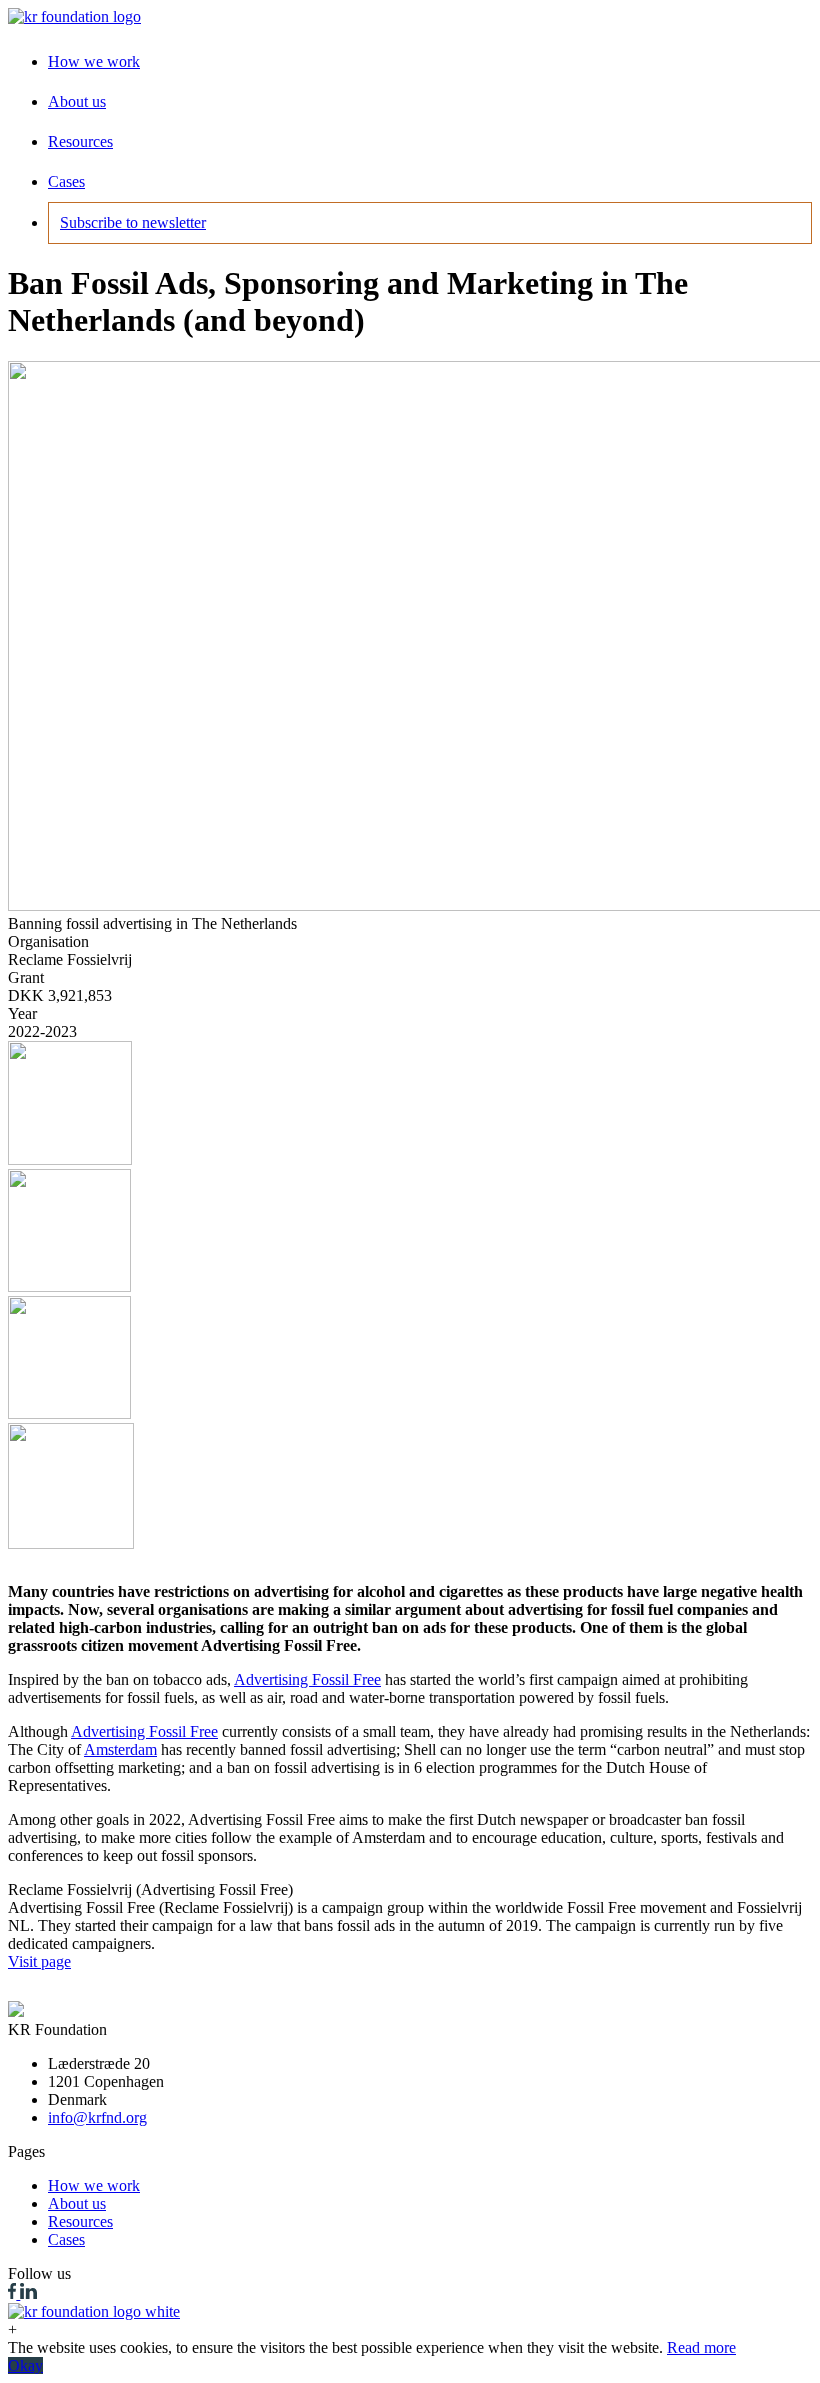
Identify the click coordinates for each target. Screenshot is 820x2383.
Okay (25, 2365)
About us (77, 101)
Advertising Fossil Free (307, 1679)
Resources (80, 141)
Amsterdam (120, 1749)
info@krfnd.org (97, 2117)
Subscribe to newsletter (133, 222)
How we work (94, 61)
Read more (701, 2347)
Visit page (39, 1961)
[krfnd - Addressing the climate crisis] (74, 16)
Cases (66, 181)
